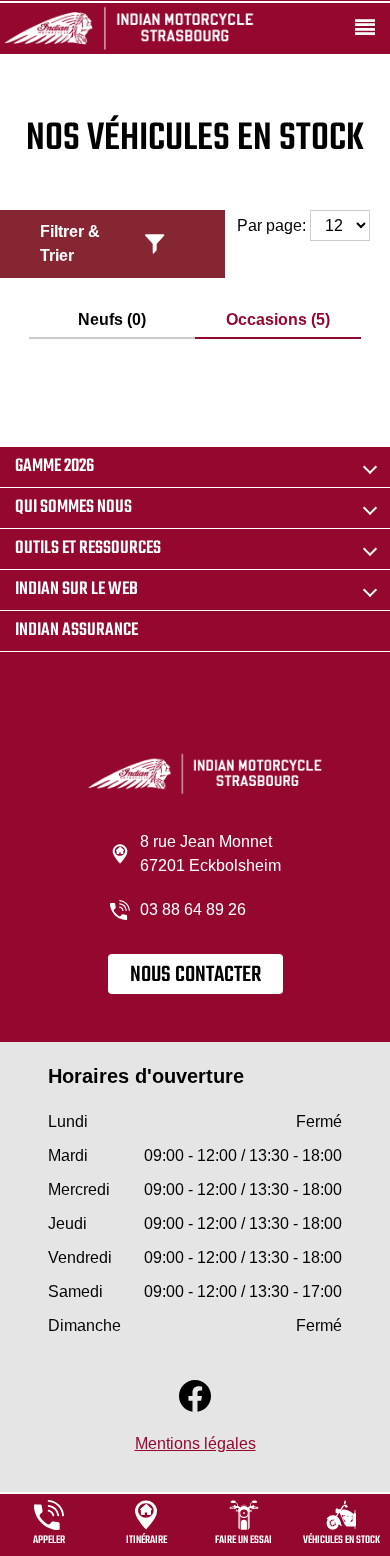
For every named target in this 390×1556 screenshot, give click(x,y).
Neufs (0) (112, 319)
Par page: (273, 225)
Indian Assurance (76, 630)
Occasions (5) (278, 319)
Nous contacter (195, 975)
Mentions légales (195, 1443)
